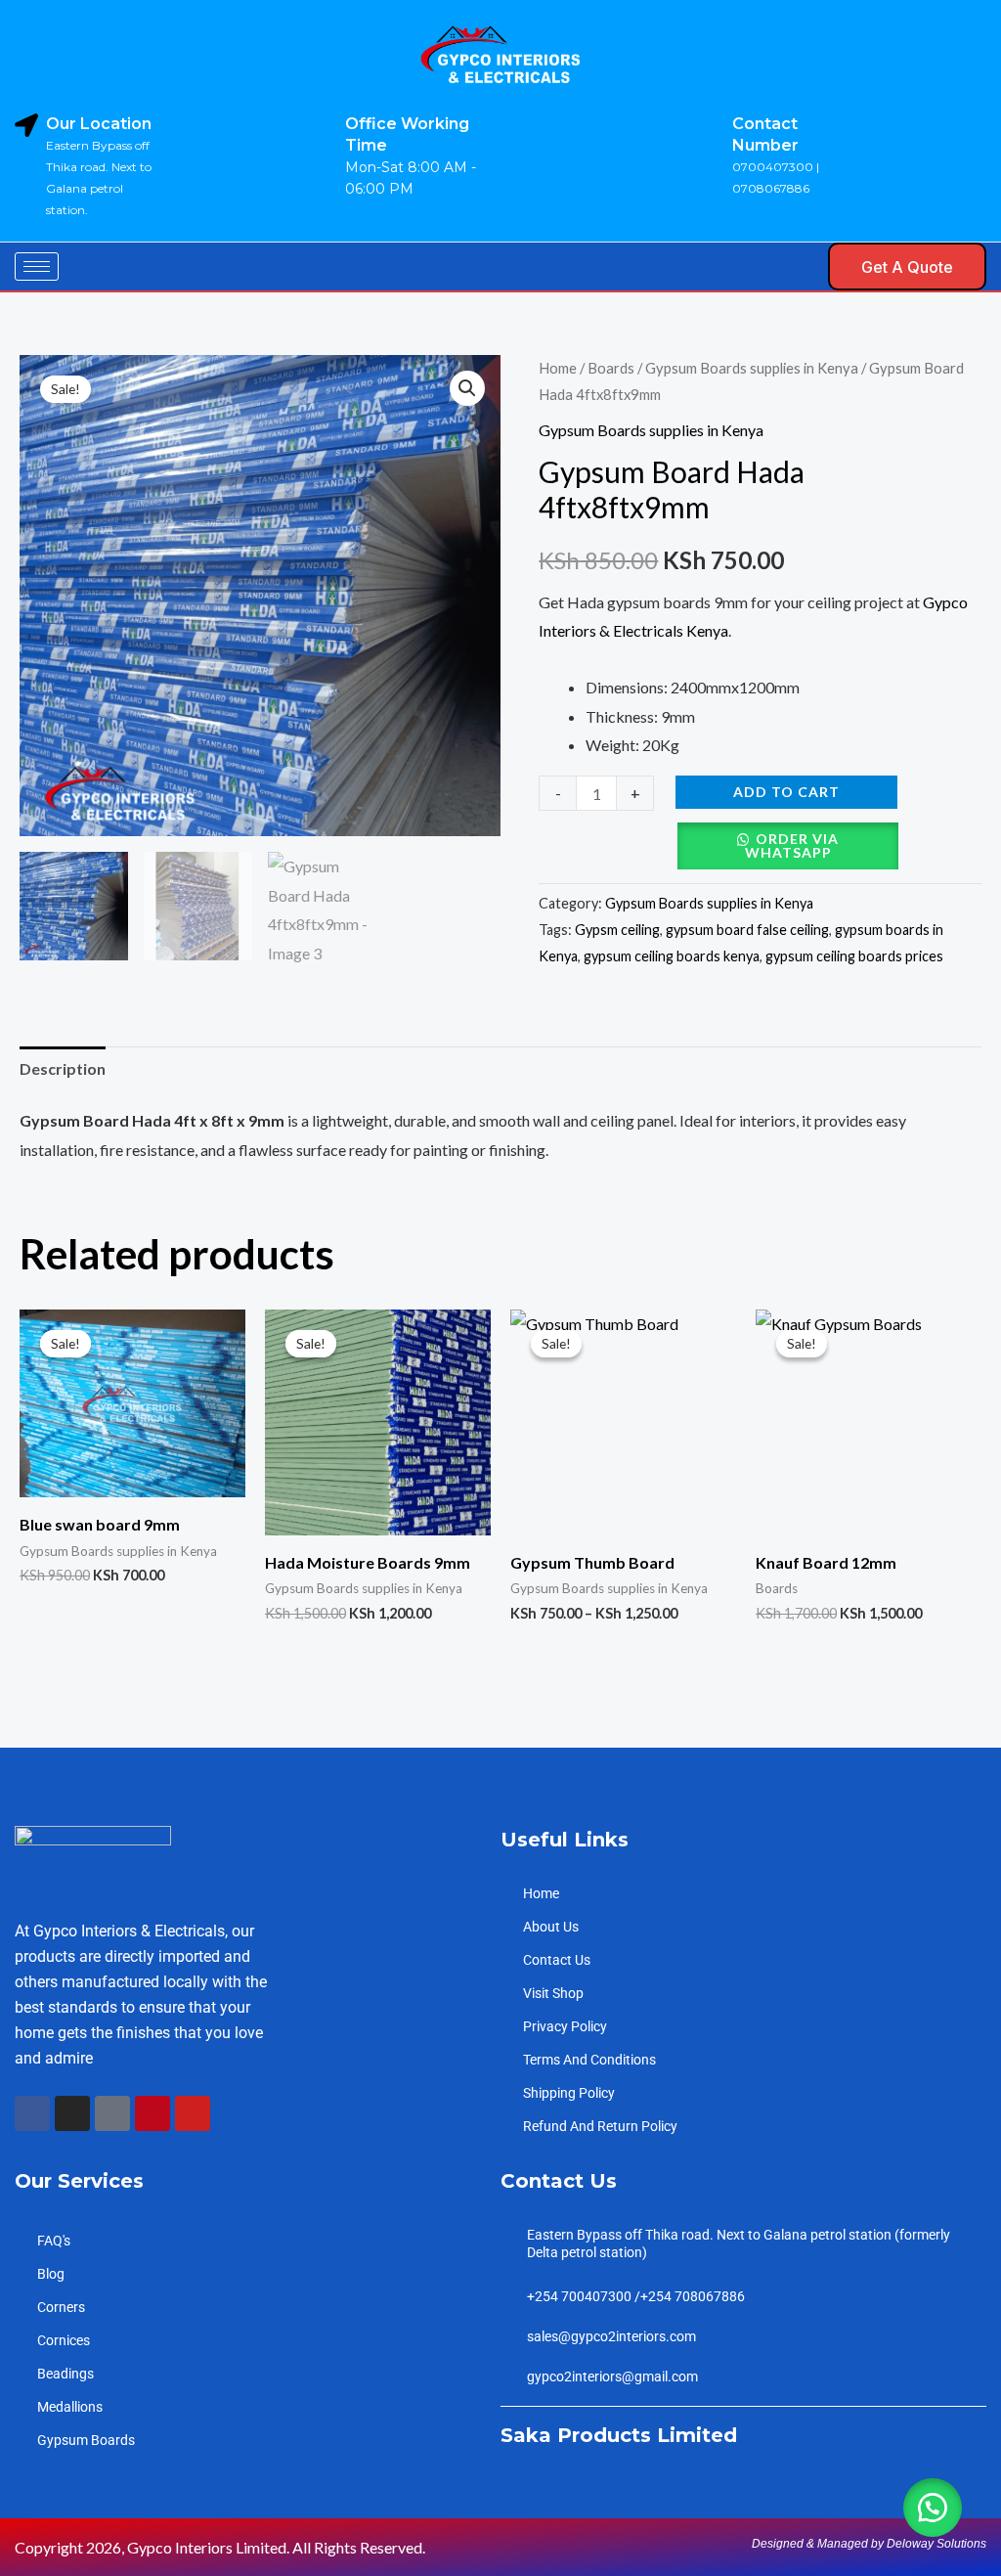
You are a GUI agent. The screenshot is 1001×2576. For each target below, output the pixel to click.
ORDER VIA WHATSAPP (792, 845)
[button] (795, 266)
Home (558, 368)
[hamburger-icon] (37, 266)
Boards (611, 368)
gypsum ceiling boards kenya (672, 956)
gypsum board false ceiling (747, 930)
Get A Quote (907, 267)
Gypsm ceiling (617, 930)
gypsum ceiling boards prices (854, 956)
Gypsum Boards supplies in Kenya (752, 368)
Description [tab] (63, 1068)
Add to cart (786, 792)
